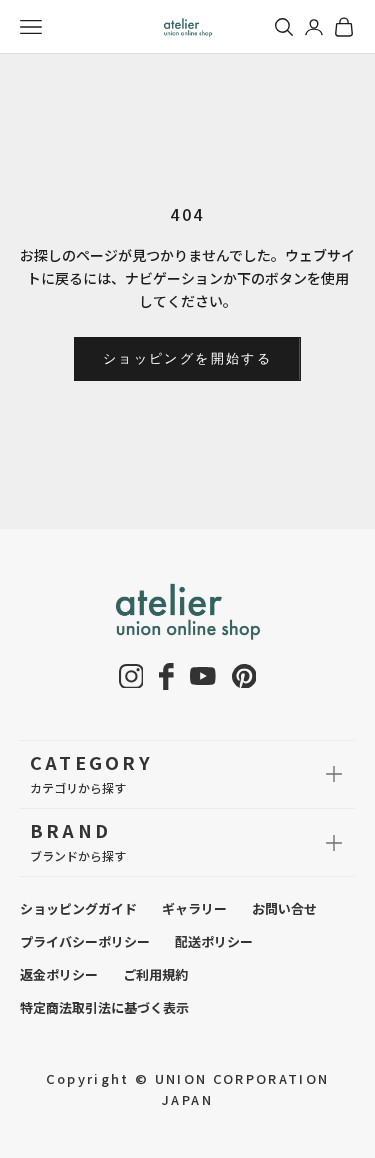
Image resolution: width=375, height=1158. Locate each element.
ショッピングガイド (78, 908)
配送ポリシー (214, 941)
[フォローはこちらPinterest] (244, 676)
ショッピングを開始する (187, 358)
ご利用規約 (155, 974)
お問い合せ (284, 908)
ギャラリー (194, 908)
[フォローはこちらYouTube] (203, 676)
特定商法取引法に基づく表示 (104, 1007)
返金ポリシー (59, 974)
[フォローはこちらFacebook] (166, 676)
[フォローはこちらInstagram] (131, 676)
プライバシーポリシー (85, 941)
